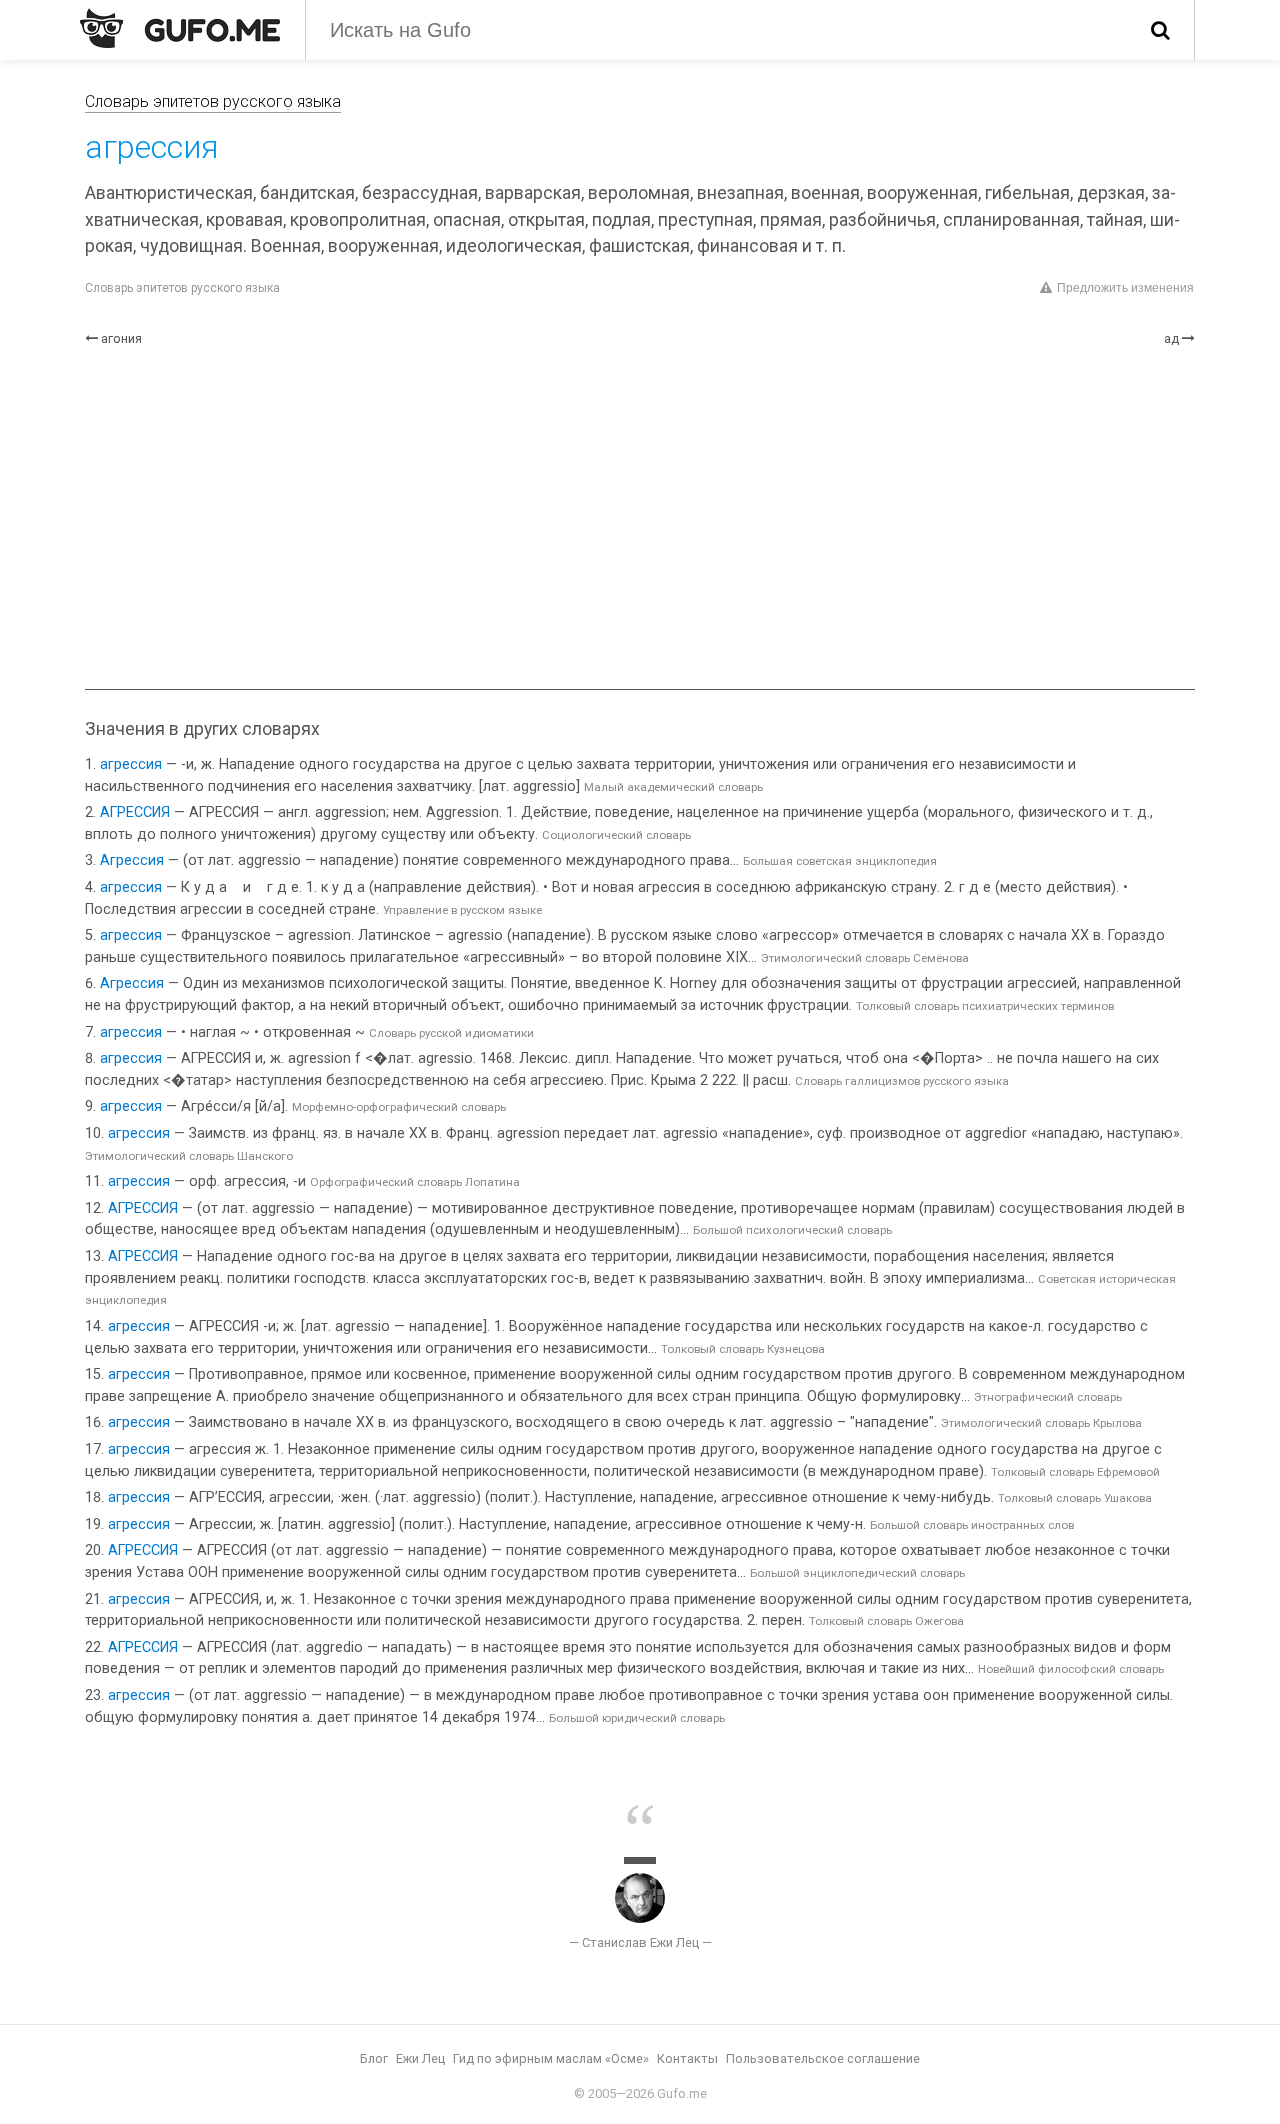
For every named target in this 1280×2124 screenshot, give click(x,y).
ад (1171, 338)
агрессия (131, 764)
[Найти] (1160, 30)
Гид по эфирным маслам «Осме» (551, 2058)
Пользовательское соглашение (823, 2058)
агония (121, 338)
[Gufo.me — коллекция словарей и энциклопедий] (180, 28)
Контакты (687, 2058)
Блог (374, 2058)
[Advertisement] (640, 519)
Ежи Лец (420, 2058)
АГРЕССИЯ (135, 812)
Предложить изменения (1125, 288)
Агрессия (132, 860)
